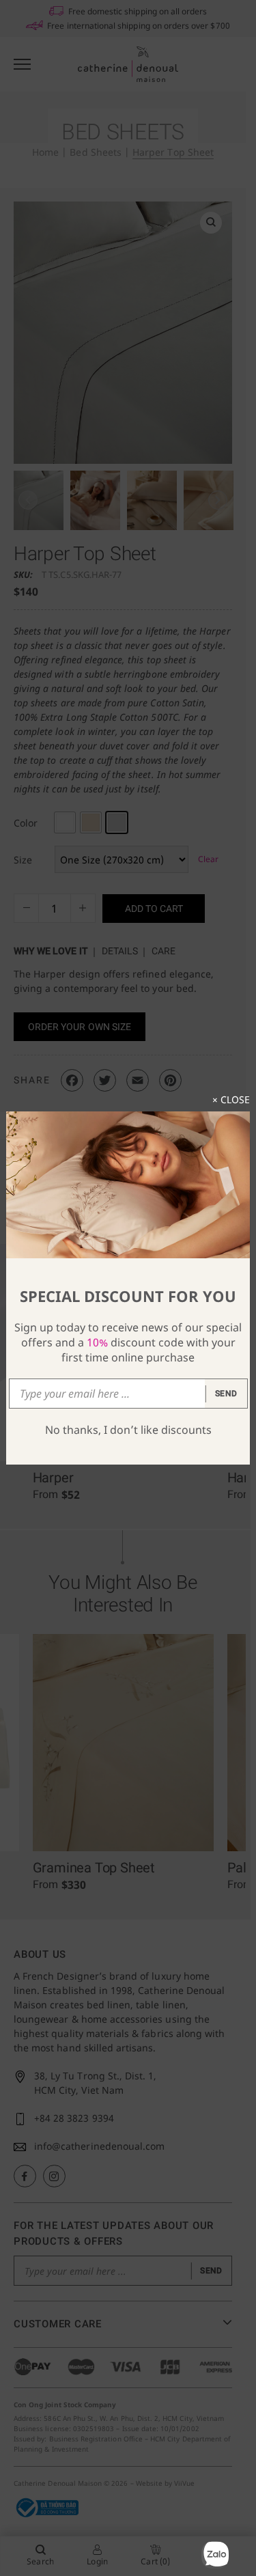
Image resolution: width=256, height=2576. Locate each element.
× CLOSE (231, 1099)
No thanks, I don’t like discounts (128, 1430)
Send (226, 1394)
